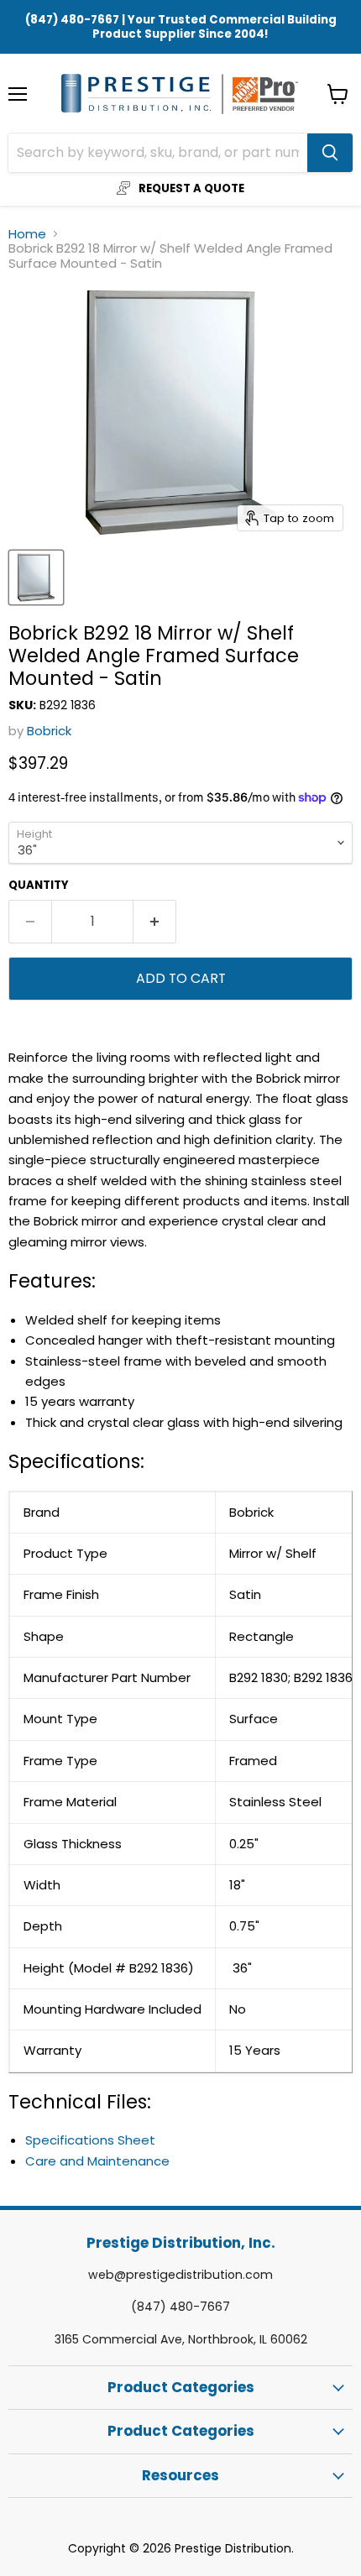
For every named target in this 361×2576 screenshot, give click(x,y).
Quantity (39, 885)
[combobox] (158, 153)
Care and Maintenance (97, 2161)
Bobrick (49, 731)
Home (27, 234)
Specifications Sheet (90, 2140)
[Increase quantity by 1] (155, 922)
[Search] (330, 153)
